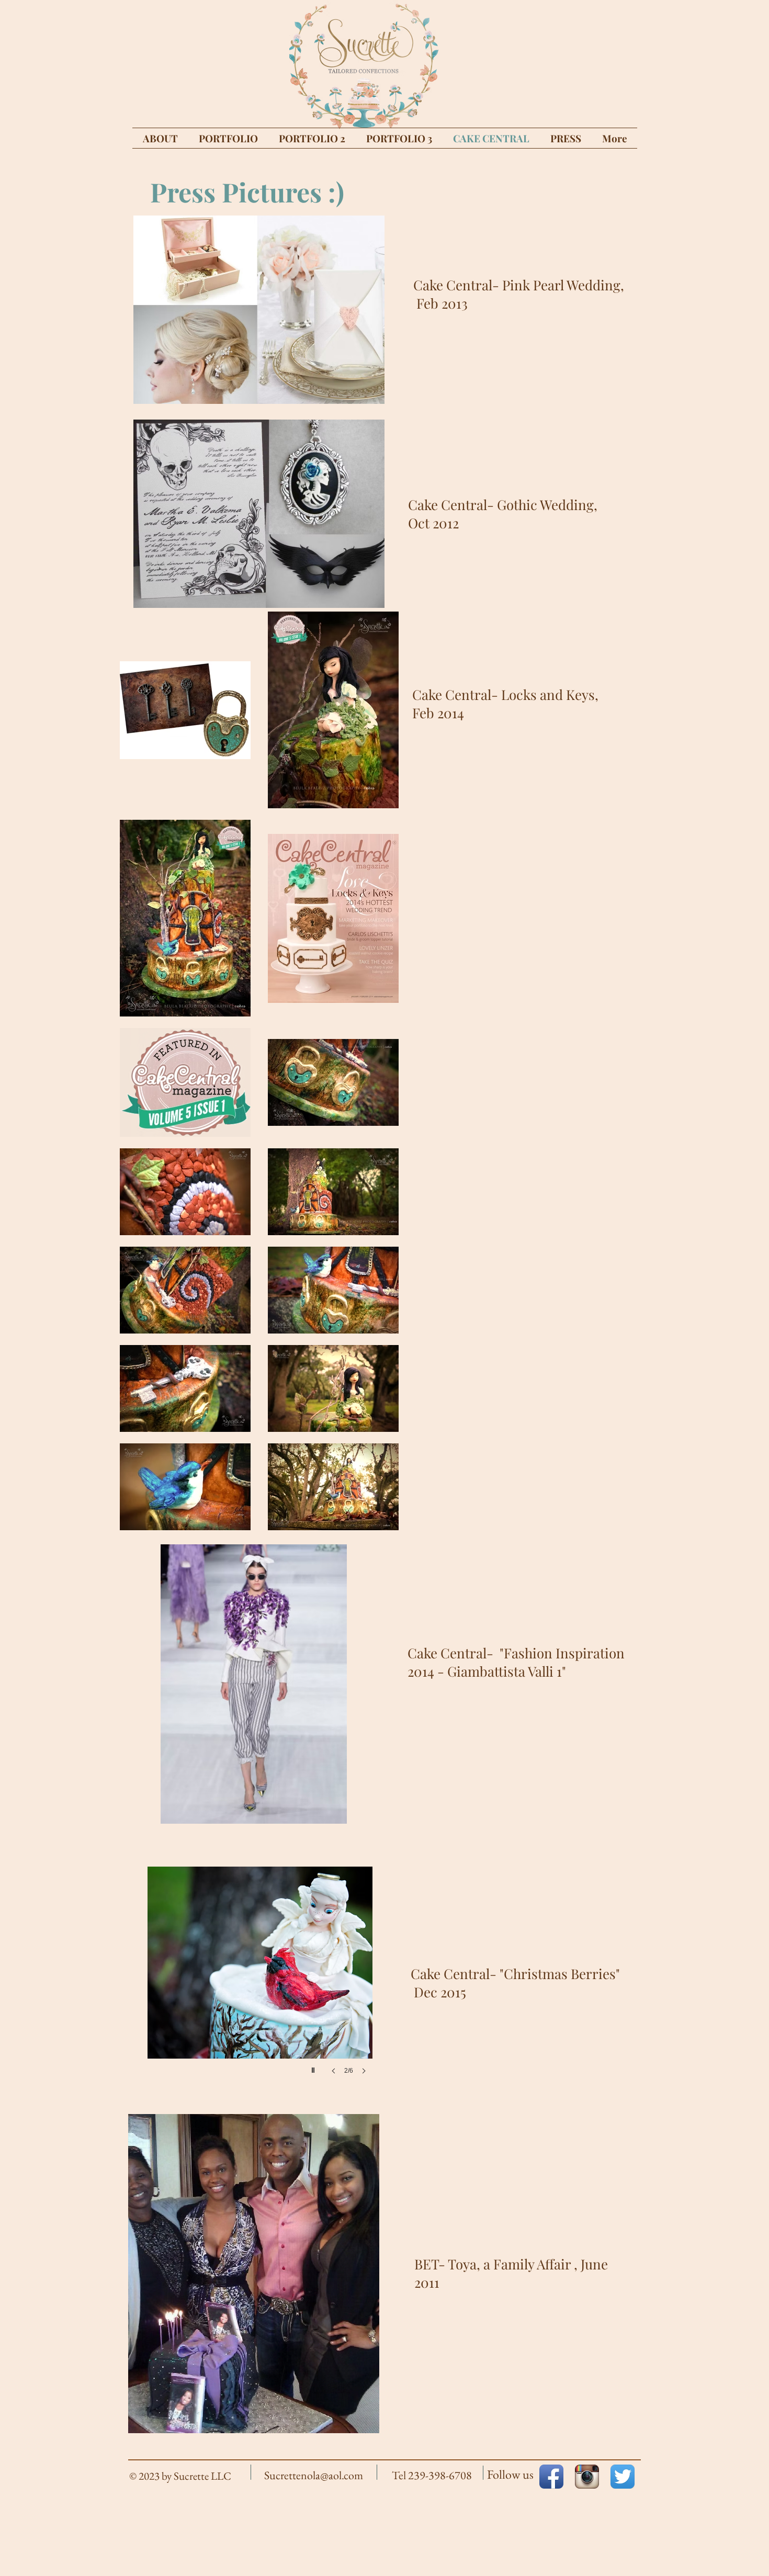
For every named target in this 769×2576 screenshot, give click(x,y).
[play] (359, 395)
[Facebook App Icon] (551, 2477)
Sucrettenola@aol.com (314, 2475)
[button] (259, 310)
